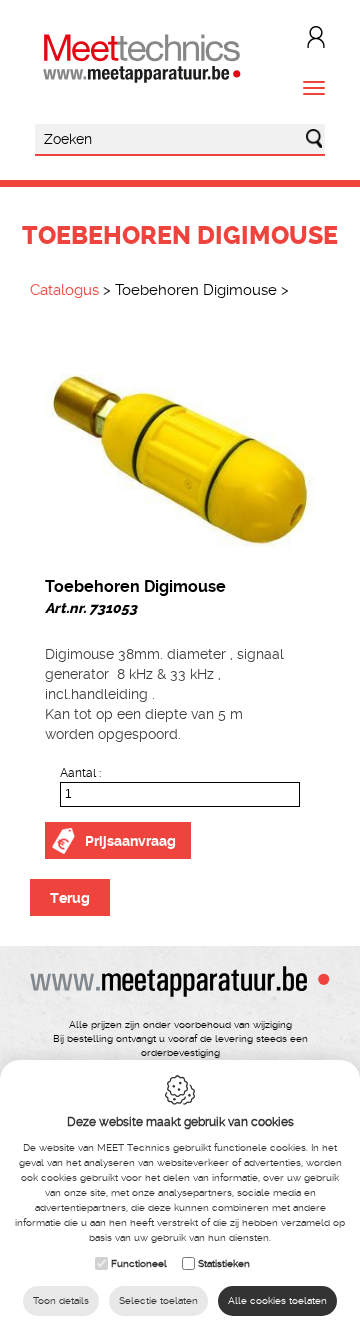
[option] (180, 443)
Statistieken (224, 1263)
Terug (70, 898)
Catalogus (64, 290)
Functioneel (139, 1263)
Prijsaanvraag (130, 841)
